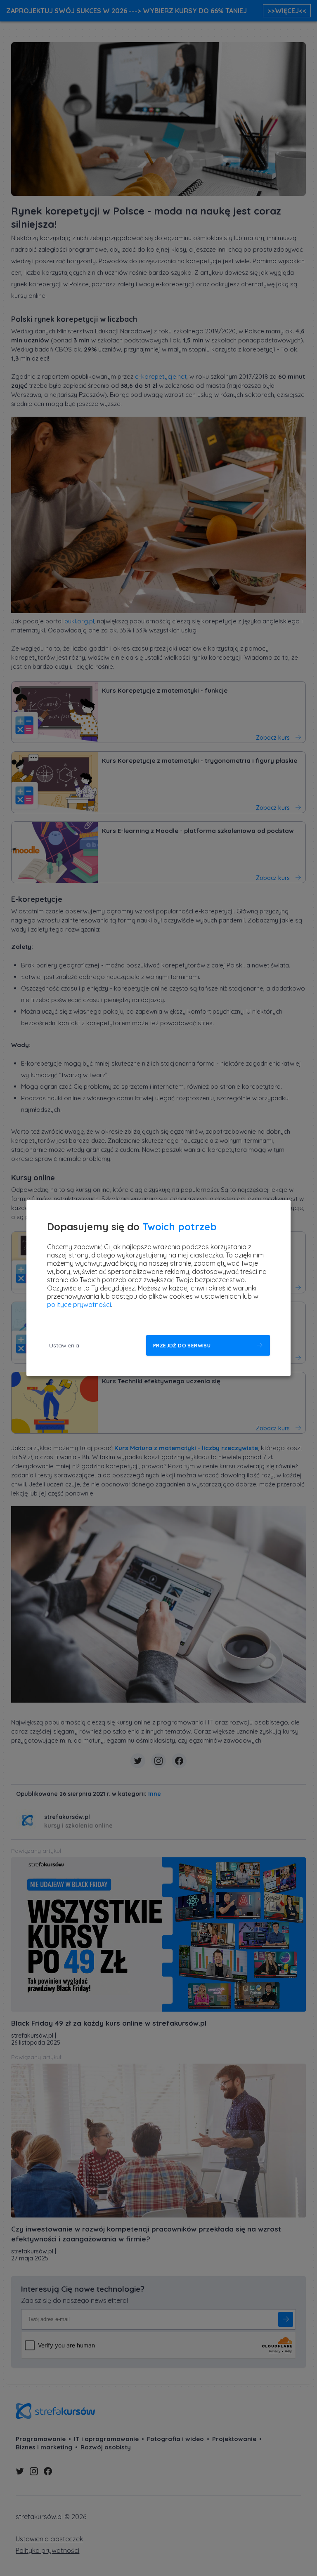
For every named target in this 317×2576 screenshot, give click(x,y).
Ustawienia (64, 1345)
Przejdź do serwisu (182, 1346)
